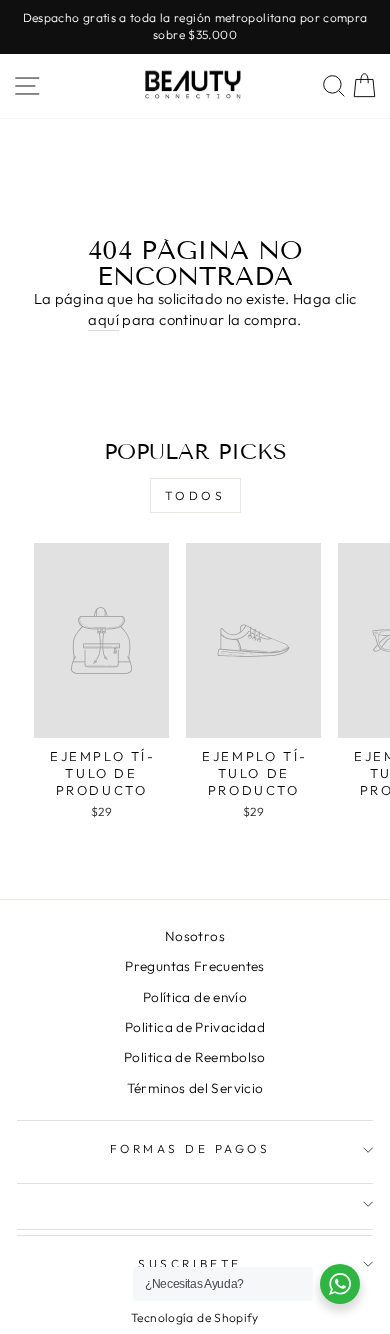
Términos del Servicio (195, 1088)
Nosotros (195, 936)
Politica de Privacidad (195, 1027)
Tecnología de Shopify (195, 1317)
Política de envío (195, 997)
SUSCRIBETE (189, 1263)
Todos (195, 495)
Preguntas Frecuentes (194, 966)
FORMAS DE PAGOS (190, 1148)
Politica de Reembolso (195, 1057)
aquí (103, 319)
